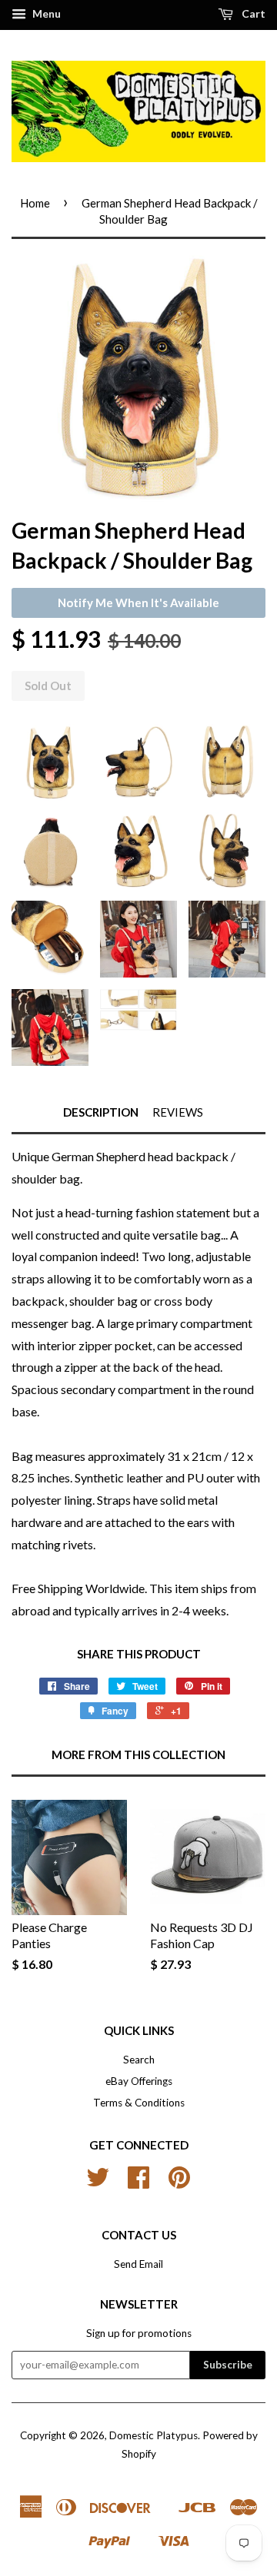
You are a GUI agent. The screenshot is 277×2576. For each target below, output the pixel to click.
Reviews (178, 1112)
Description (101, 1112)
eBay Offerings (139, 2081)
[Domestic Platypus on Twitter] (98, 2183)
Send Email (138, 2264)
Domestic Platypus (154, 2435)
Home (35, 203)
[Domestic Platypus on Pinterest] (179, 2183)
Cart (252, 13)
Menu (45, 13)
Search (139, 2060)
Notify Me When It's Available (138, 603)
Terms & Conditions (139, 2103)
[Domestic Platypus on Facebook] (138, 2183)
